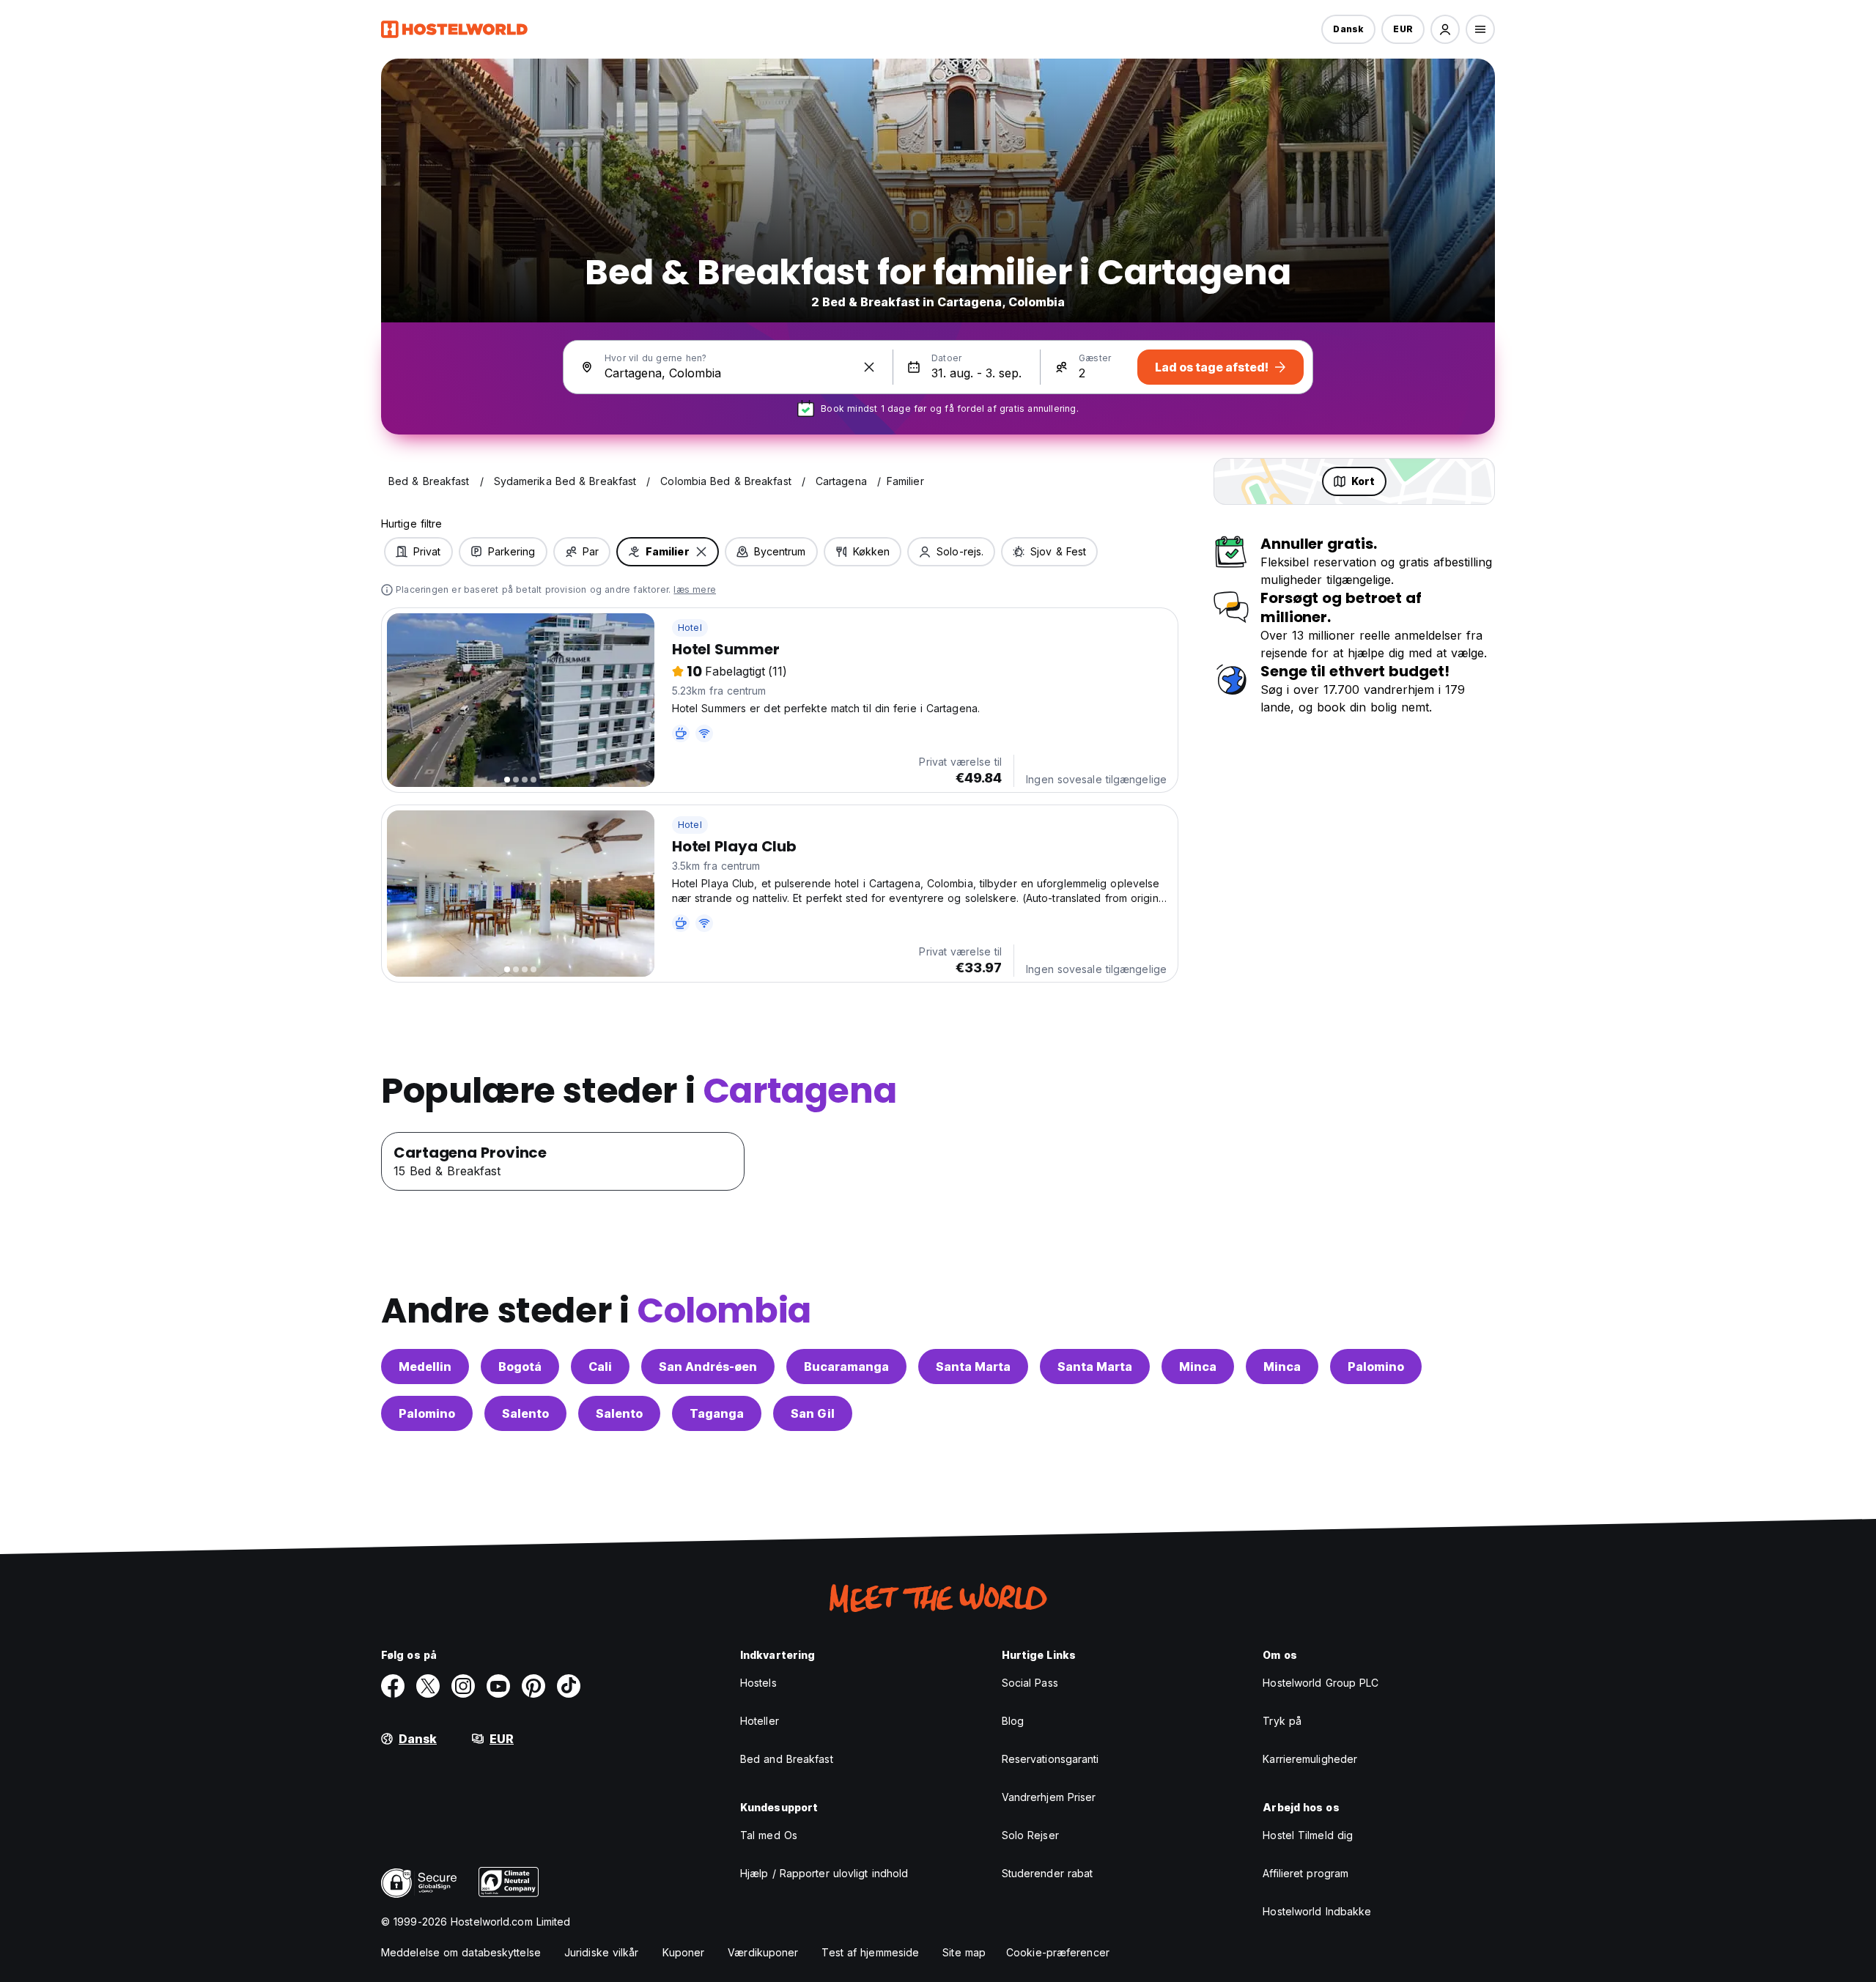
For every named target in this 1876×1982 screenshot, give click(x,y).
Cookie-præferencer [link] (1058, 1952)
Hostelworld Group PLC (1321, 1683)
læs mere (695, 589)
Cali (600, 1367)
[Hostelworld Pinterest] (533, 1686)
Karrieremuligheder (1310, 1759)
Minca (1198, 1367)
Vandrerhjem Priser (1049, 1797)
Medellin (425, 1367)
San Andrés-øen (708, 1367)
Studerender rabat (1048, 1873)
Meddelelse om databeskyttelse (461, 1952)
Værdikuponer (763, 1952)
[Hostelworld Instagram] (463, 1686)
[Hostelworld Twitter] (428, 1686)
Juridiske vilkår (602, 1952)
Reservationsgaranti (1050, 1759)
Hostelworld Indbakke (1317, 1911)
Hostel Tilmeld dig (1308, 1835)
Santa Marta (973, 1367)
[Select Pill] (1445, 29)
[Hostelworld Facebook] (393, 1686)
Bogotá (520, 1367)
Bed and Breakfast (787, 1759)
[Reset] (869, 367)
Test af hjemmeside (870, 1952)
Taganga (717, 1413)
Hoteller (760, 1721)
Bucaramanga (846, 1367)
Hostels (758, 1683)
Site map (964, 1952)
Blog (1013, 1721)
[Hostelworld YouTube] (498, 1686)
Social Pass (1030, 1683)
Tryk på (1282, 1721)
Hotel (690, 628)
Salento (525, 1413)
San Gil (813, 1413)
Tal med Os (769, 1835)
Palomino (1376, 1367)
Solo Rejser (1030, 1835)
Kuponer (684, 1952)
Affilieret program (1306, 1873)
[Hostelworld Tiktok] (569, 1686)
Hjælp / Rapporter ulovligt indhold (824, 1873)
